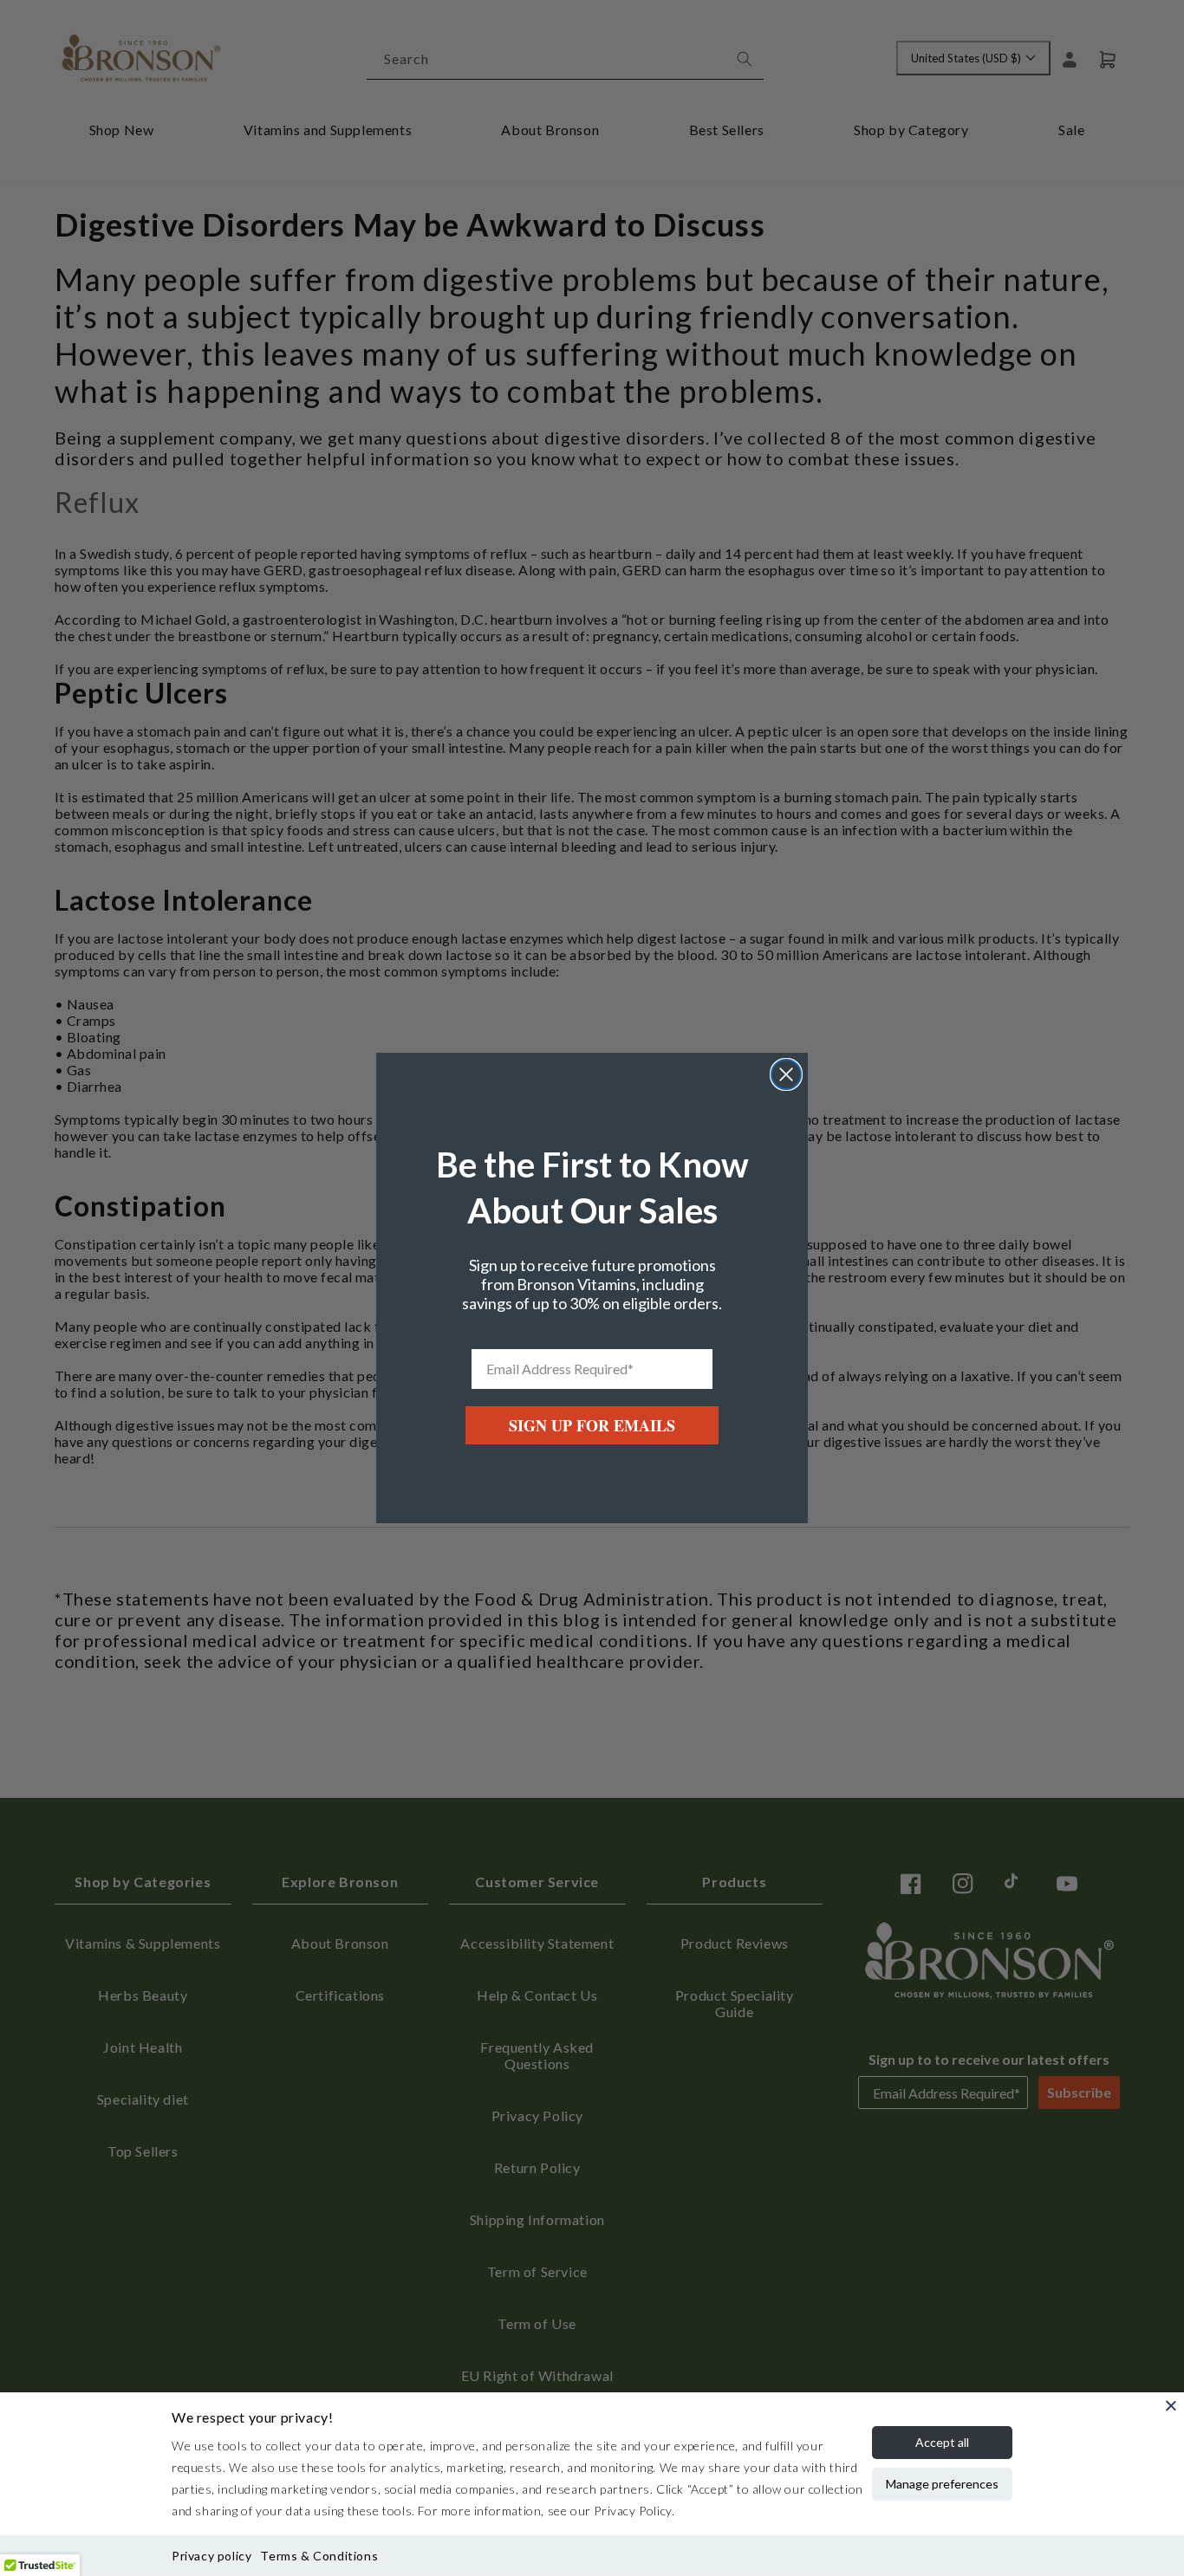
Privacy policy (211, 2556)
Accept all (942, 2442)
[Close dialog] (786, 1074)
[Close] (1171, 2405)
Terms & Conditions (319, 2556)
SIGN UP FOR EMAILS (592, 1425)
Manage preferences (942, 2484)
